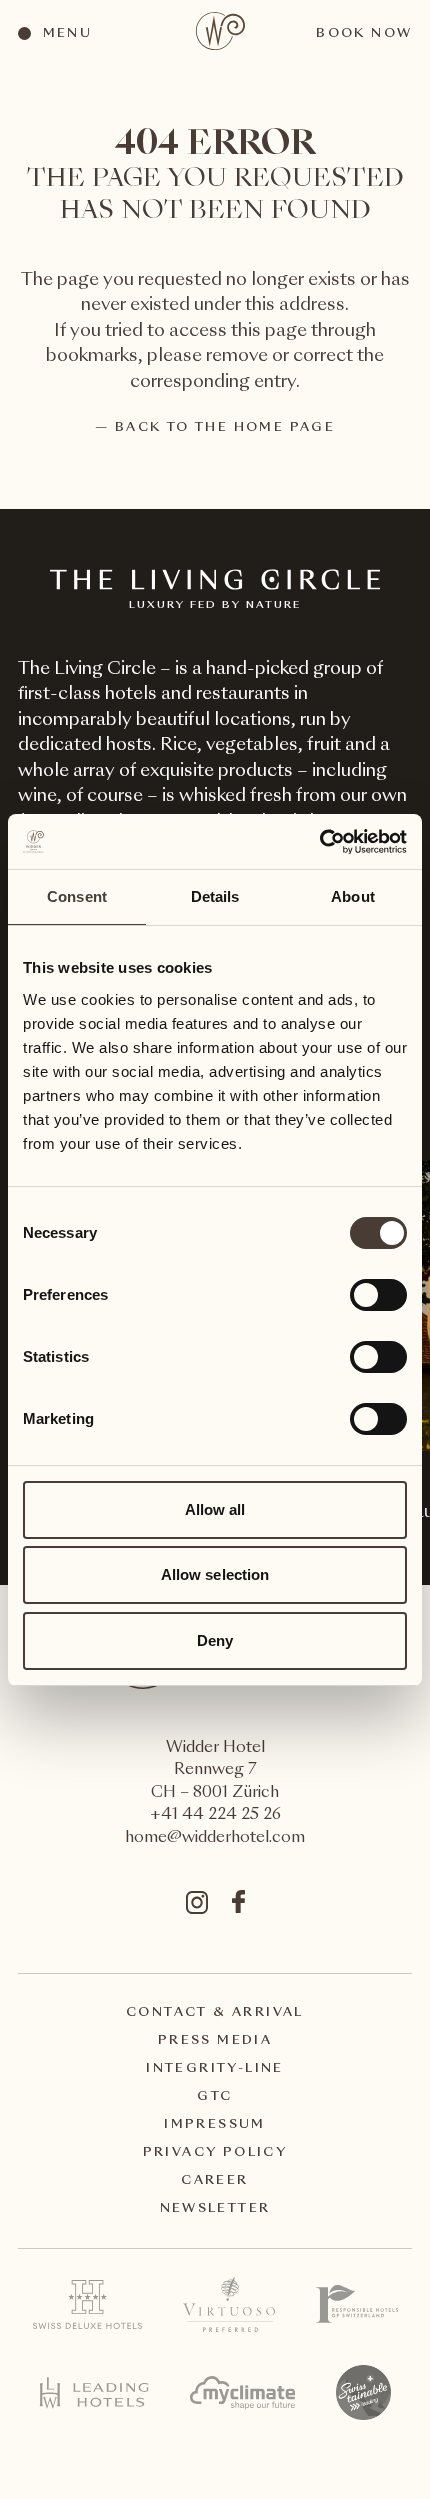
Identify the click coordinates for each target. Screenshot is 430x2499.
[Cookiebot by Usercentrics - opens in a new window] (319, 842)
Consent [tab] (77, 896)
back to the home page (225, 428)
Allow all (215, 1509)
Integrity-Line (215, 2069)
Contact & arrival (215, 2013)
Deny (215, 1640)
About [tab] (353, 896)
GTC (214, 2097)
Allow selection (215, 1574)
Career (214, 2181)
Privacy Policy (215, 2153)
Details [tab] (215, 896)
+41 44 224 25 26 (215, 1815)
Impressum (215, 2125)
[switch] (377, 1294)
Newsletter (215, 2209)
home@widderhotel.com (215, 1838)
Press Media (215, 2041)
